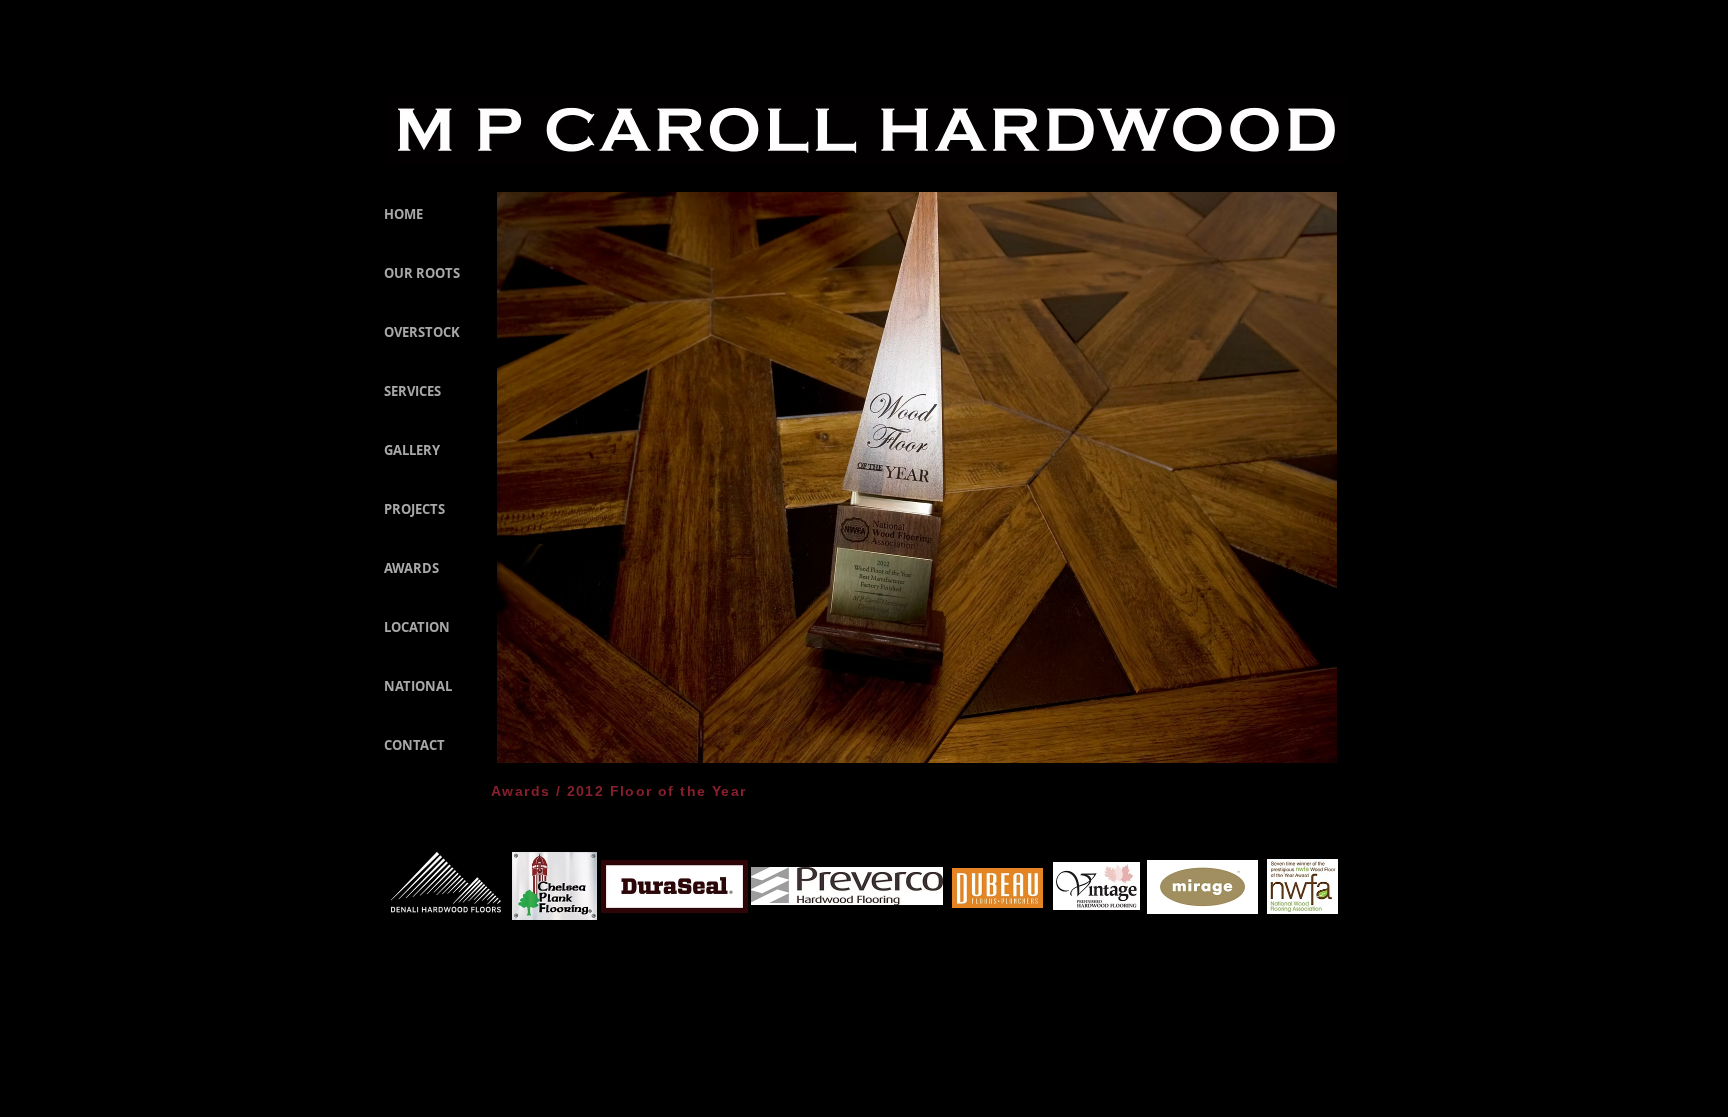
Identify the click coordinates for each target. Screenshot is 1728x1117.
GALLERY (412, 450)
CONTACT (414, 745)
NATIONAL (418, 686)
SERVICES (412, 391)
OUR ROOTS (422, 273)
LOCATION (417, 627)
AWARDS (411, 568)
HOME (403, 214)
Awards (520, 791)
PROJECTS (414, 509)
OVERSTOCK (422, 332)
